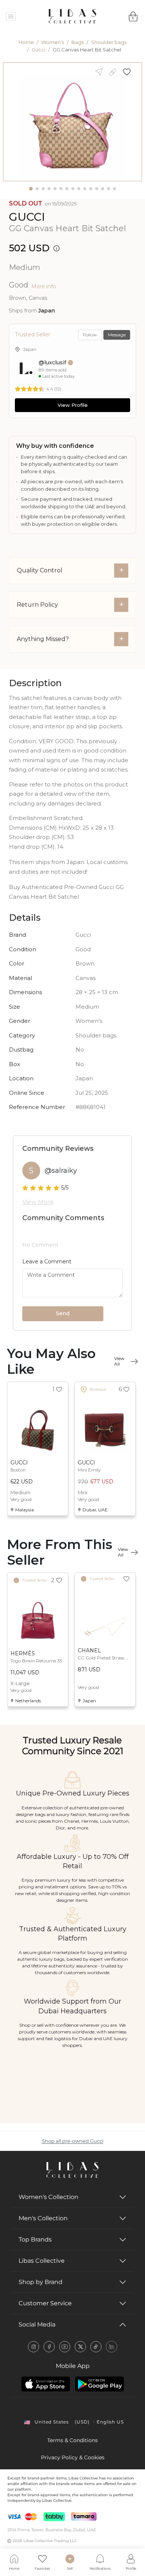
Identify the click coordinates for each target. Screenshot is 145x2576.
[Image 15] (115, 189)
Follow (90, 335)
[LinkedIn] (112, 2347)
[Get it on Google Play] (99, 2384)
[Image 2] (37, 189)
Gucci (38, 50)
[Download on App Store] (46, 2384)
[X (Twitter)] (80, 2347)
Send (63, 1313)
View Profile (73, 405)
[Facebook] (49, 2347)
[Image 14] (109, 189)
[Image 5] (55, 189)
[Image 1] (31, 189)
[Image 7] (67, 189)
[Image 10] (85, 189)
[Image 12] (97, 189)
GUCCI (27, 217)
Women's (53, 42)
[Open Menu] (11, 17)
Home (26, 42)
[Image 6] (61, 189)
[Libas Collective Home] (72, 2170)
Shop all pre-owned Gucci (73, 2141)
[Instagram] (33, 2347)
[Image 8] (73, 189)
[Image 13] (103, 189)
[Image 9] (79, 189)
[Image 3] (43, 189)
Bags (78, 42)
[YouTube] (65, 2347)
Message (117, 335)
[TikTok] (96, 2347)
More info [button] (44, 286)
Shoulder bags (109, 42)
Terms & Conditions (72, 2440)
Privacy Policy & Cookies (73, 2457)
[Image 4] (49, 189)
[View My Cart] (133, 16)
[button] (129, 72)
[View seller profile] (25, 369)
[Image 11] (91, 189)
